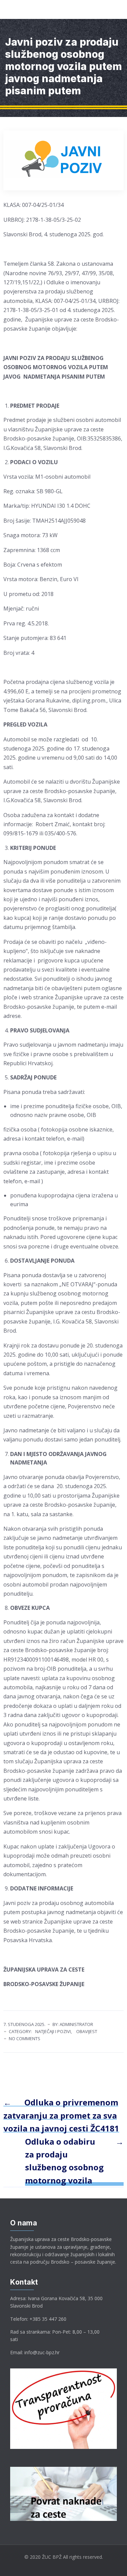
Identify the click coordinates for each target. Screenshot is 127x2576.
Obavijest (87, 2031)
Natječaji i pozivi (53, 2031)
